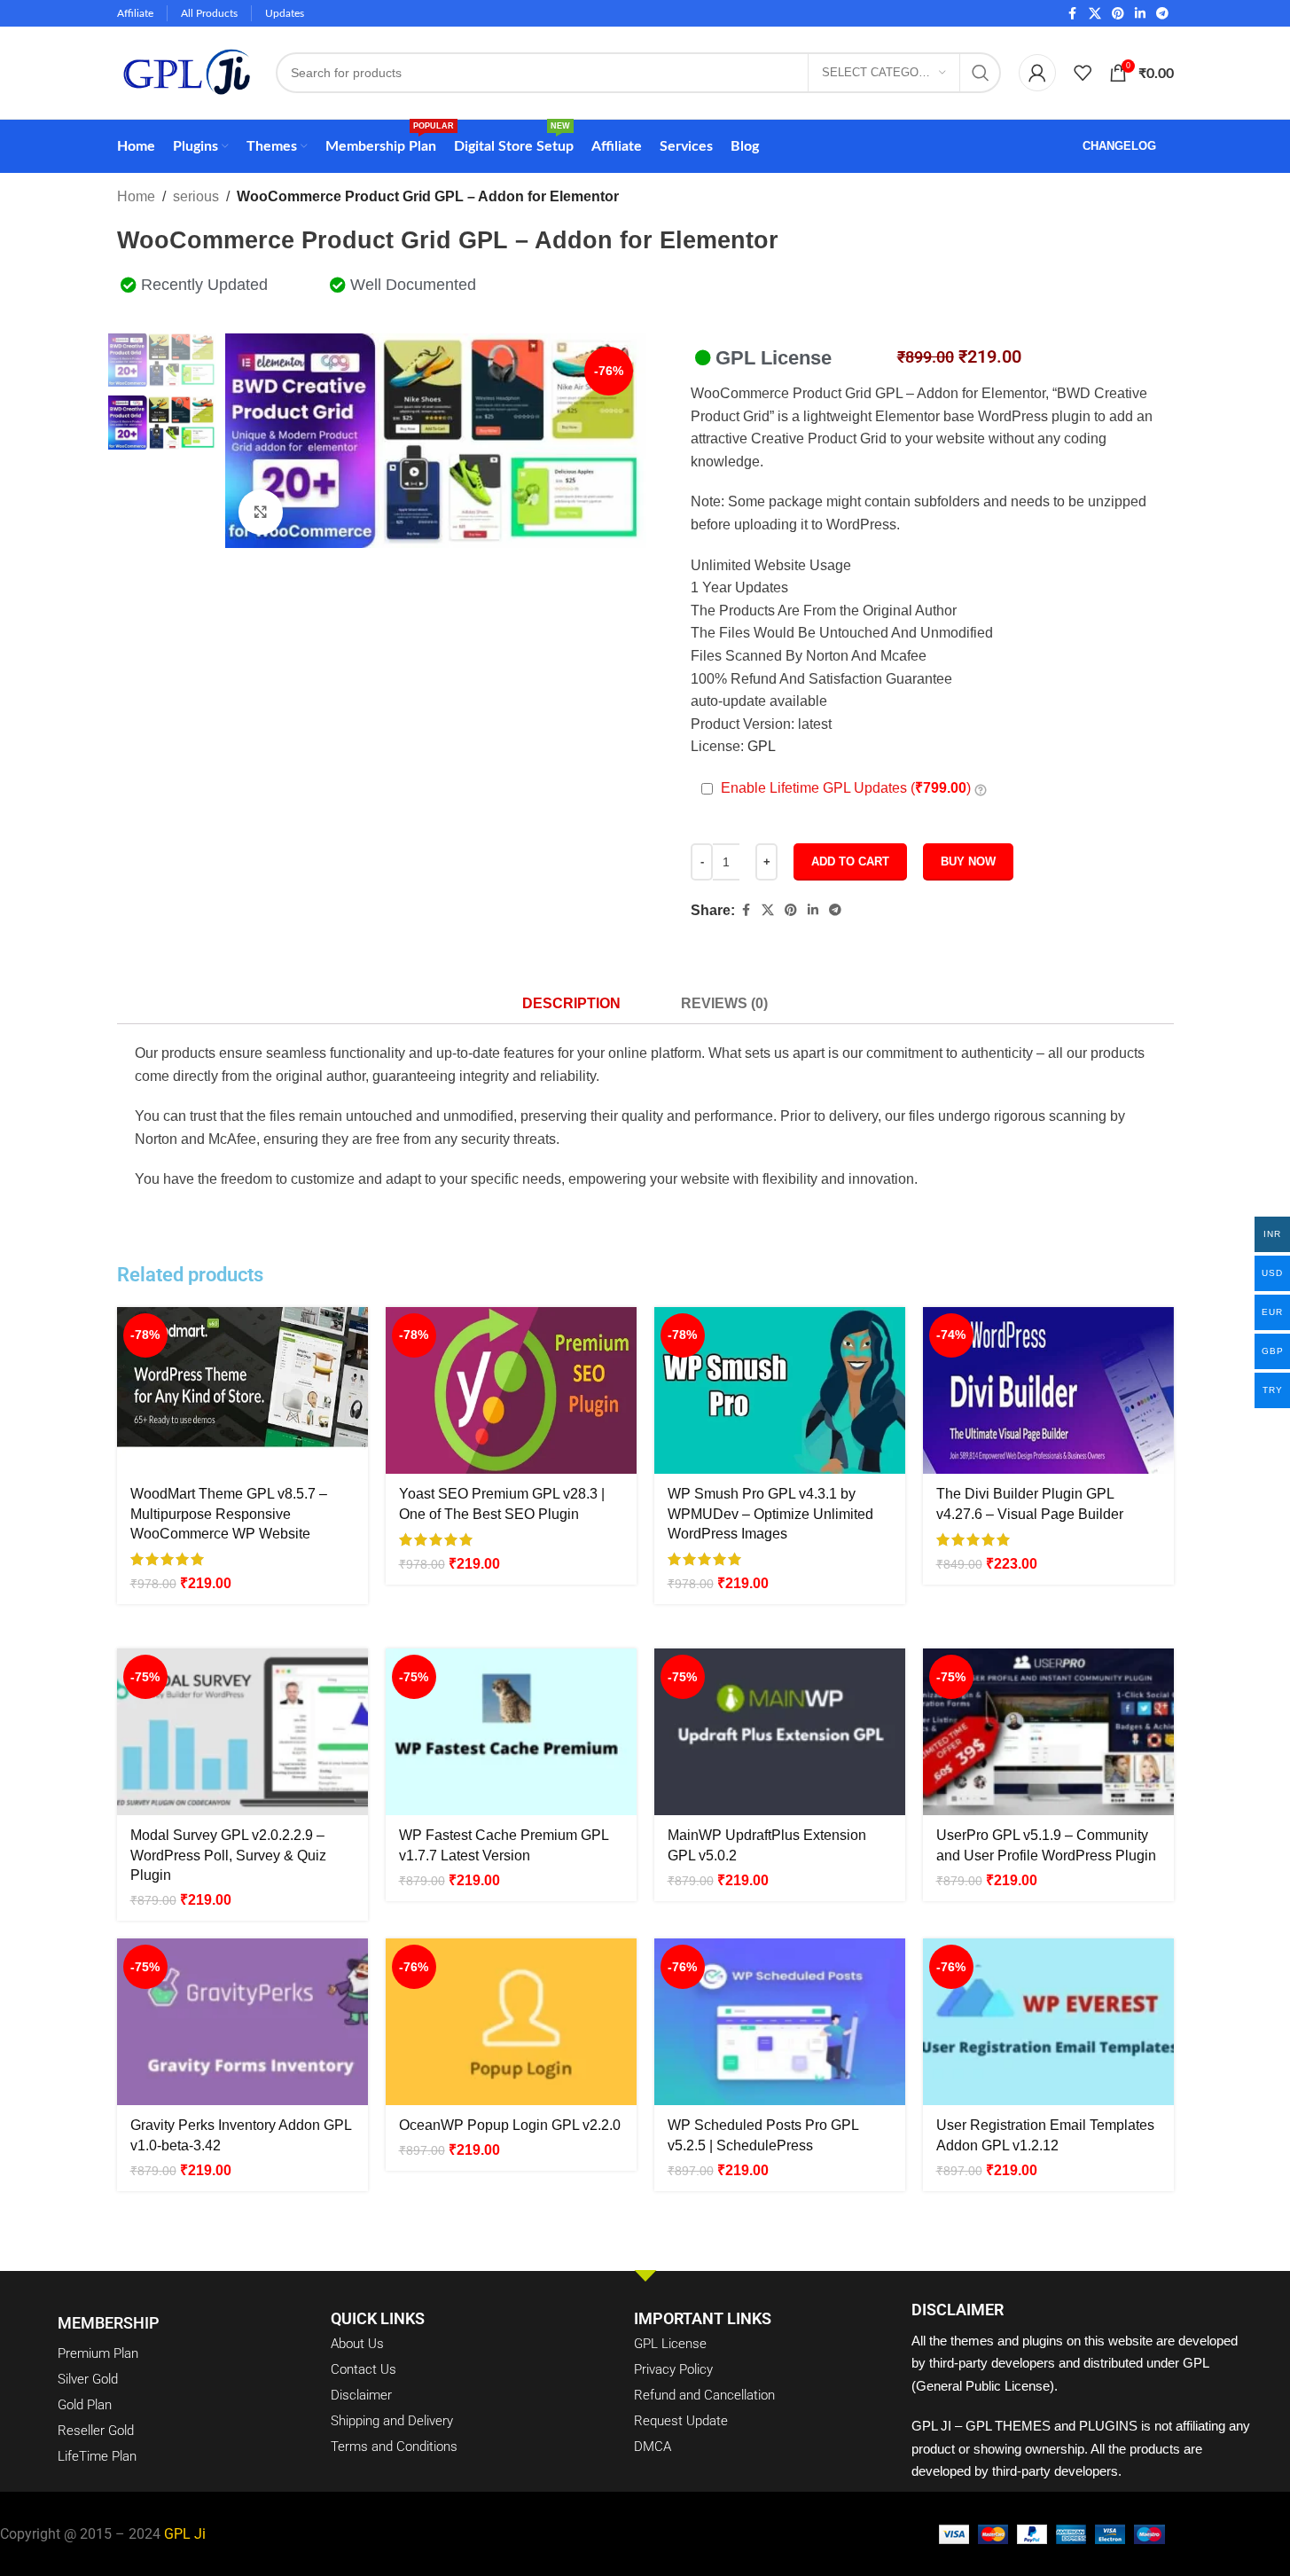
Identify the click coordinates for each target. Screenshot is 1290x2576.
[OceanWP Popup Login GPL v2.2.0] (511, 2022)
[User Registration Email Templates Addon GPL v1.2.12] (1048, 2022)
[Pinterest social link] (1118, 14)
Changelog (1119, 146)
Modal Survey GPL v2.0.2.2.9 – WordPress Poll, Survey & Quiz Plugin (228, 1855)
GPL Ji (185, 2534)
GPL (762, 746)
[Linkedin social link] (1140, 14)
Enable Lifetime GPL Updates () (846, 788)
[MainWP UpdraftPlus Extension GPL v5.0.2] (780, 1732)
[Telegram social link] (1162, 14)
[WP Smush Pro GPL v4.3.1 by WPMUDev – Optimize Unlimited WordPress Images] (780, 1391)
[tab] (571, 1003)
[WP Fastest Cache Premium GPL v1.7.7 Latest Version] (511, 1732)
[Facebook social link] (1073, 14)
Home (136, 196)
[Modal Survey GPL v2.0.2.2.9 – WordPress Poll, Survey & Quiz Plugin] (242, 1732)
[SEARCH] (981, 73)
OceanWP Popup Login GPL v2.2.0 (510, 2125)
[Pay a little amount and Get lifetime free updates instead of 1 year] (981, 789)
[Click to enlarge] (261, 512)
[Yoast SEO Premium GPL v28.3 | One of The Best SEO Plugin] (511, 1391)
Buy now (968, 861)
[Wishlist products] (1083, 73)
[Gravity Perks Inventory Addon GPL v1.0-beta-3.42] (242, 2022)
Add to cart (850, 861)
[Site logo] (188, 71)
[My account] (1037, 73)
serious (196, 196)
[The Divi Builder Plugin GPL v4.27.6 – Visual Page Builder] (1048, 1391)
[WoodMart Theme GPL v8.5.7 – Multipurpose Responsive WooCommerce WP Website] (242, 1391)
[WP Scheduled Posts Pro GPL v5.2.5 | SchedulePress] (780, 2022)
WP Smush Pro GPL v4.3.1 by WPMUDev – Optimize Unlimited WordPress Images (770, 1514)
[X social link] (1095, 14)
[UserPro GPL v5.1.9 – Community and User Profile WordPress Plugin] (1048, 1732)
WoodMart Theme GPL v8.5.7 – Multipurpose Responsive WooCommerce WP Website (229, 1514)
